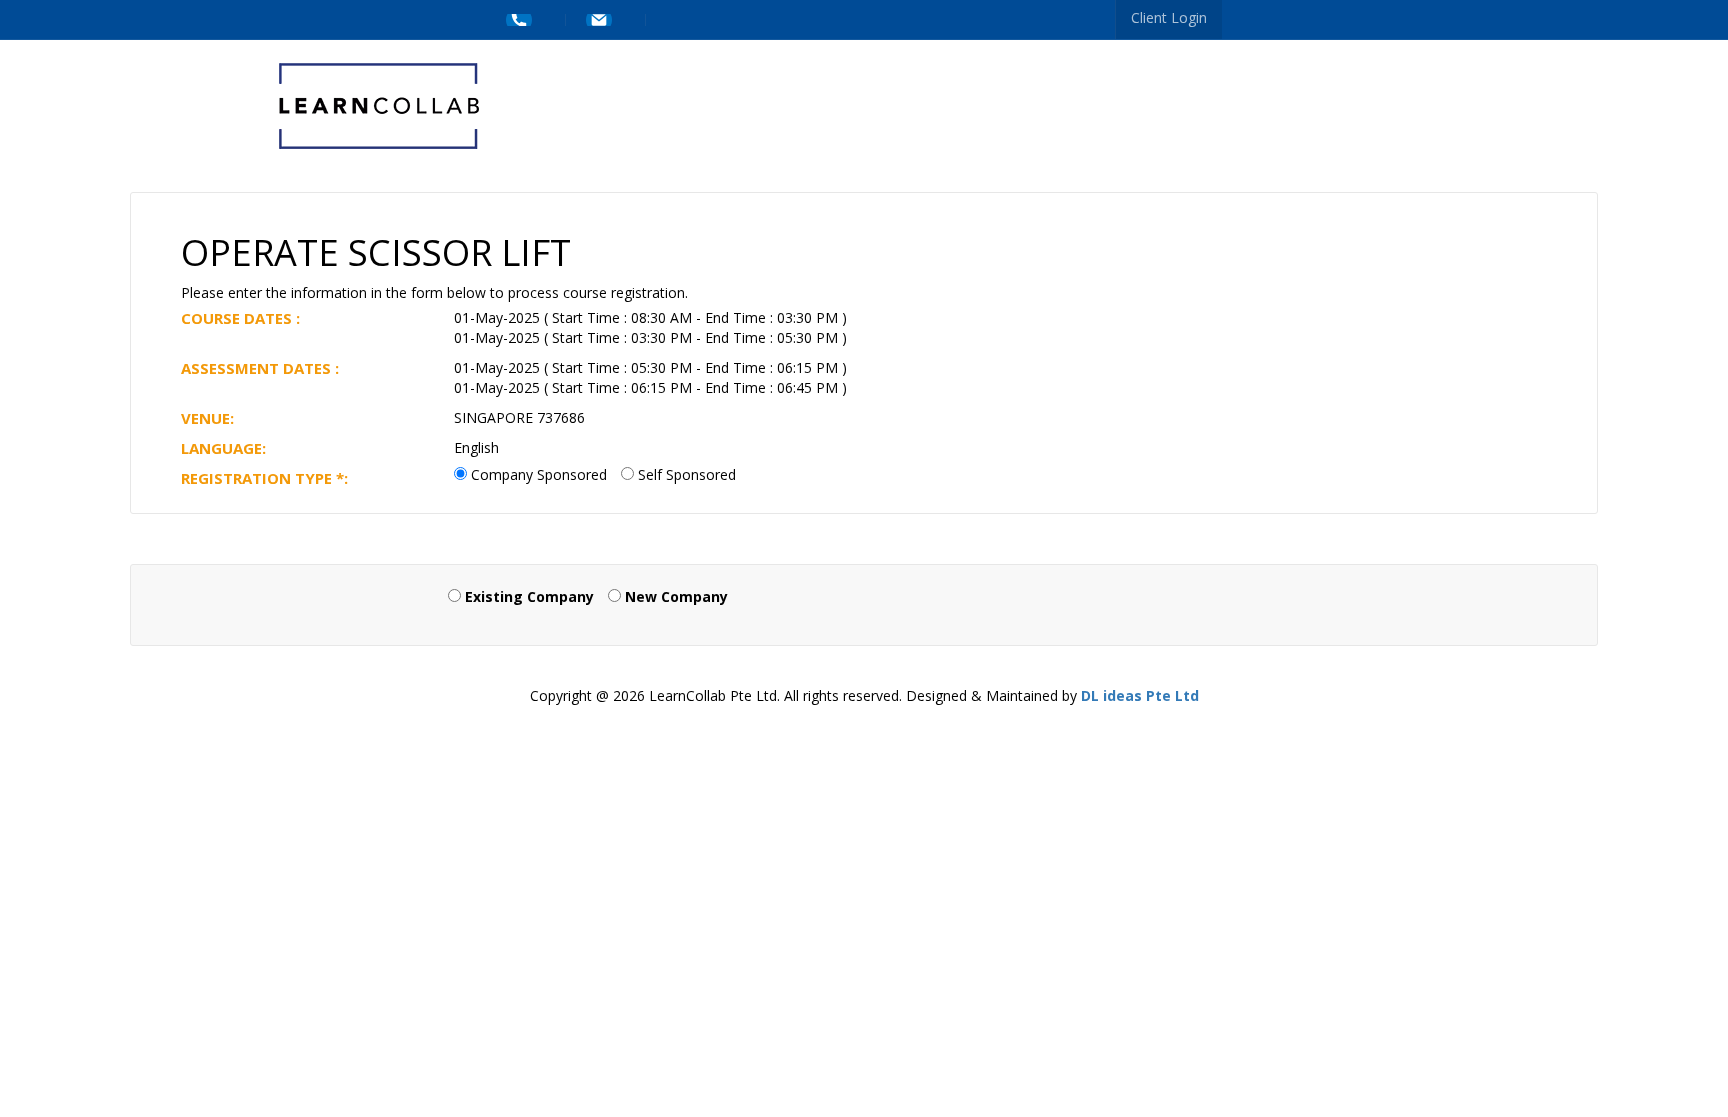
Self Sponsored (687, 474)
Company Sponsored (539, 474)
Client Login (1169, 17)
